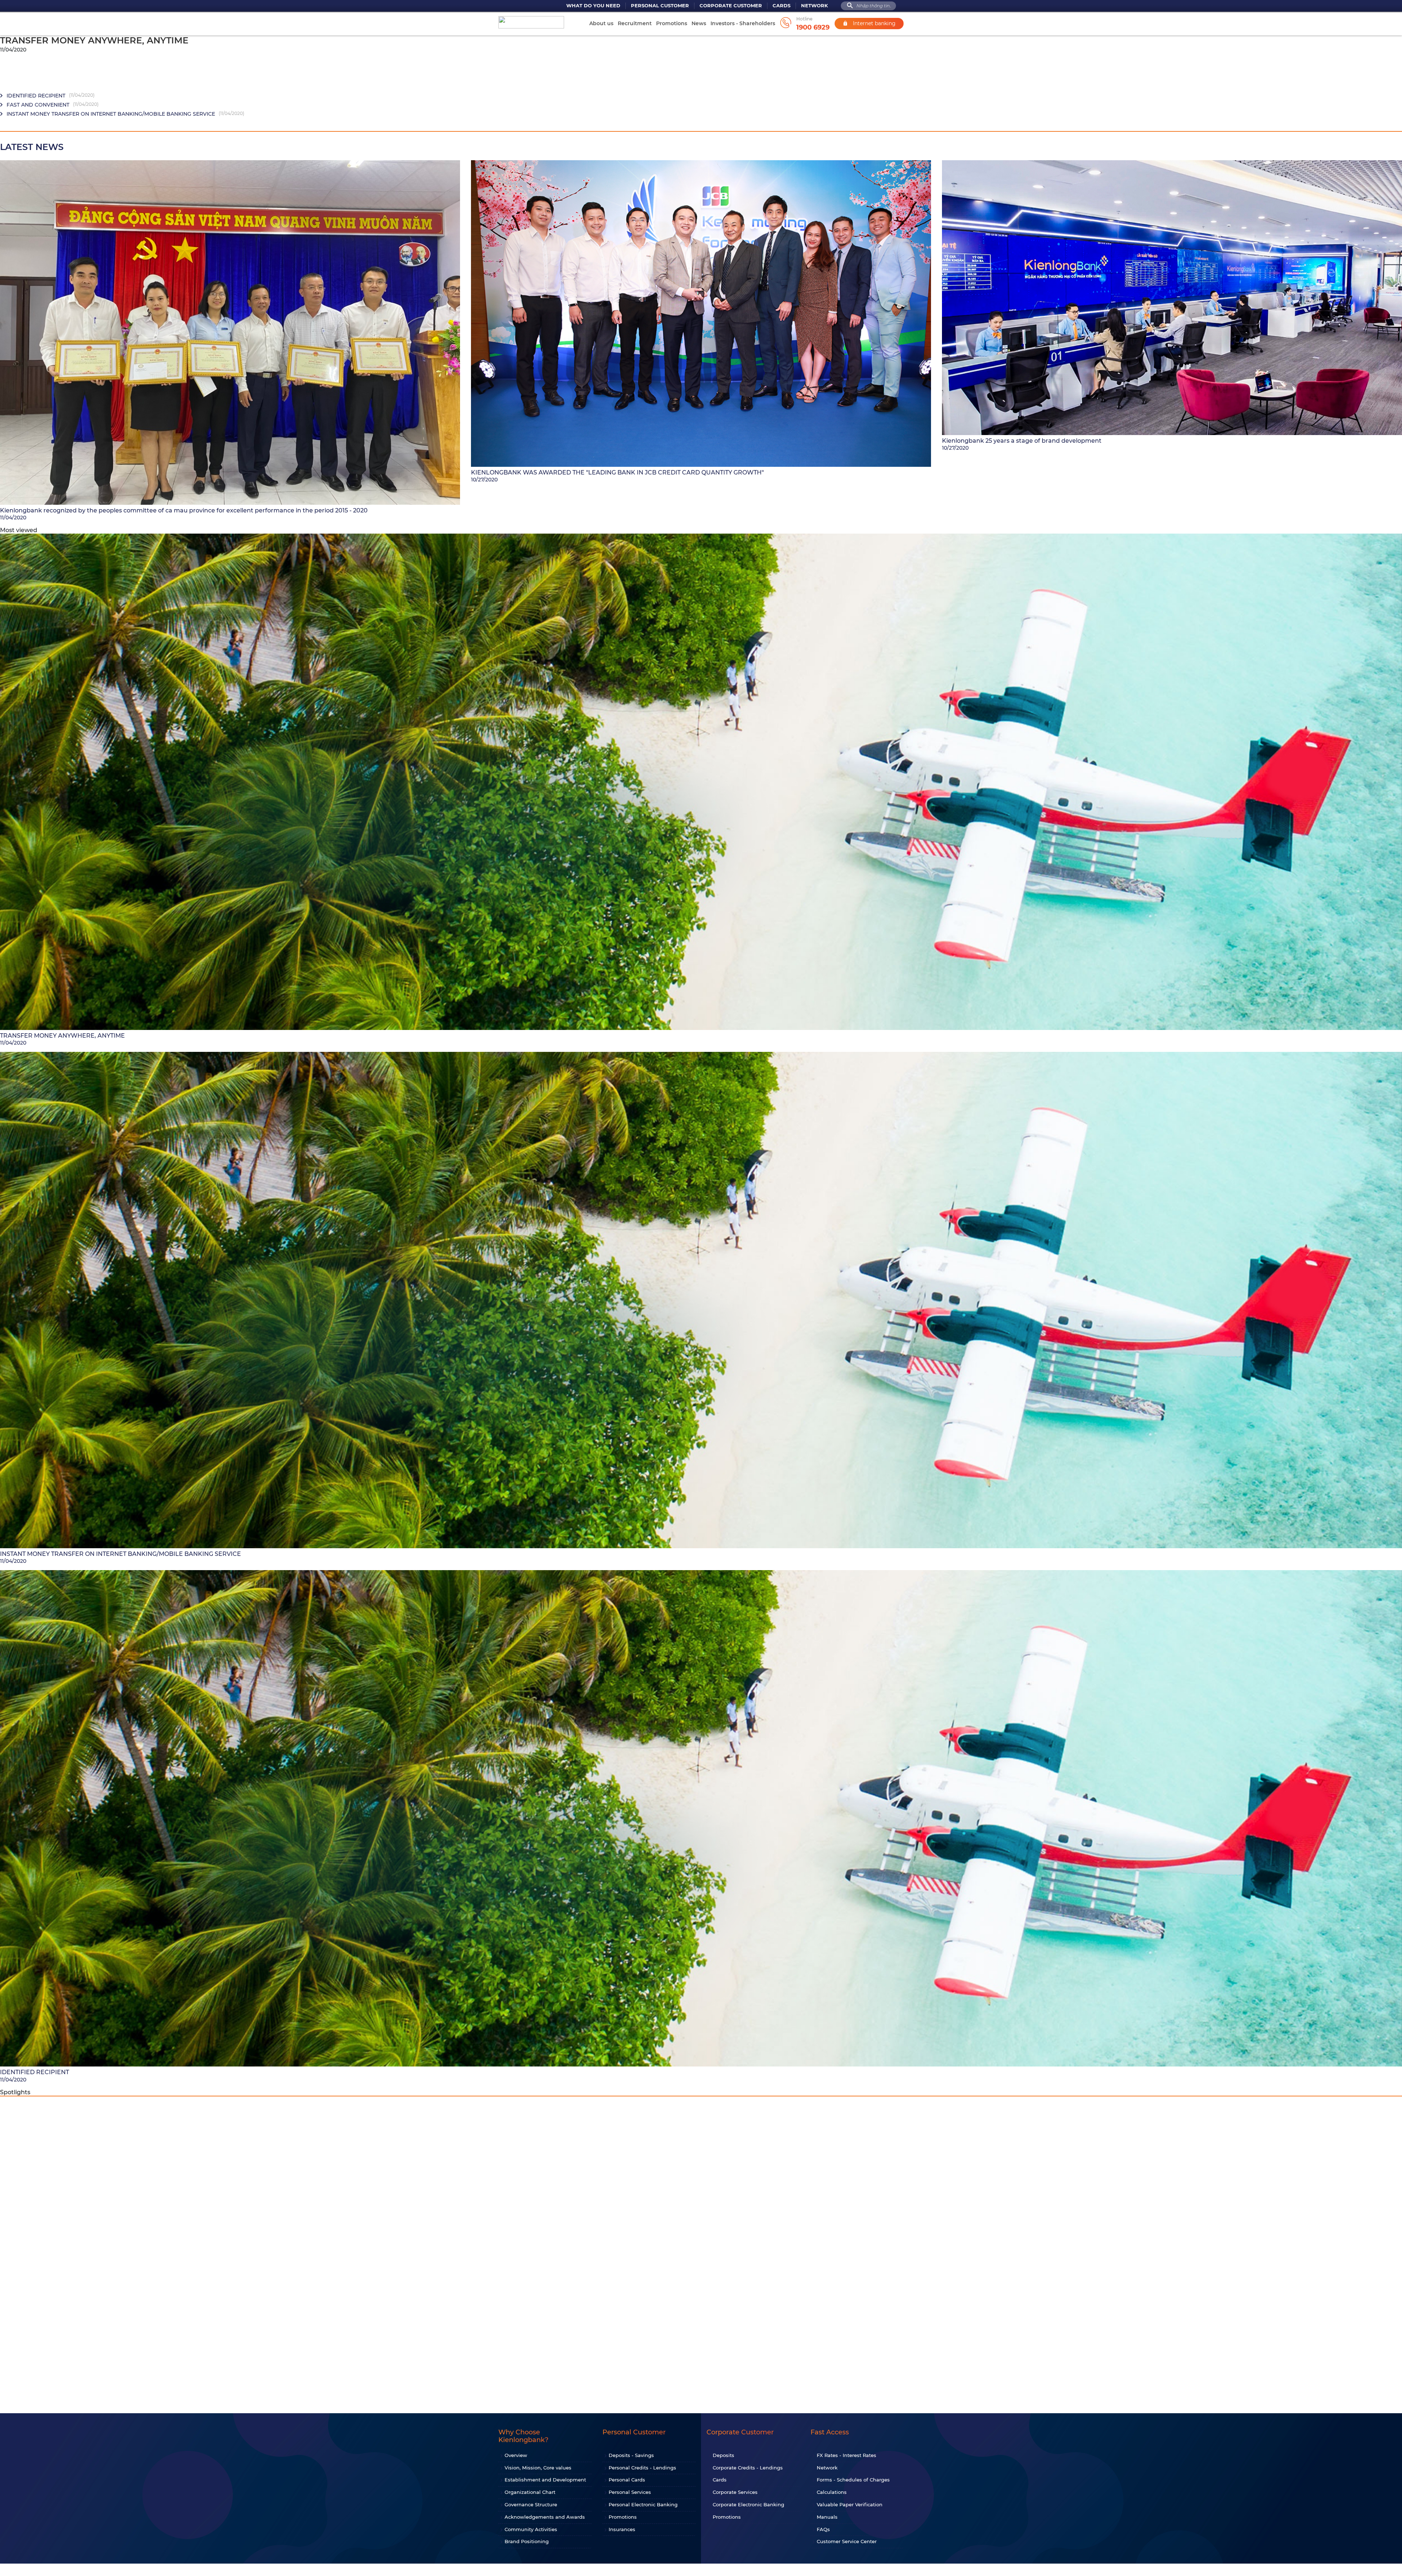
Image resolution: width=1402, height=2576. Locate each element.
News (699, 23)
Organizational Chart (530, 2492)
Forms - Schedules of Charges (853, 2480)
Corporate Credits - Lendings (748, 2468)
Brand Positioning (527, 2541)
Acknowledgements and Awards (545, 2517)
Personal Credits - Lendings (642, 2468)
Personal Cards (627, 2480)
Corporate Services (735, 2492)
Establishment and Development (545, 2480)
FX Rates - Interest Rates (846, 2455)
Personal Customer (660, 6)
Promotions (672, 23)
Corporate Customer (731, 6)
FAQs (823, 2529)
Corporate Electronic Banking (748, 2504)
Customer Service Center (847, 2541)
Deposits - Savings (631, 2455)
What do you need (593, 6)
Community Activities (531, 2529)
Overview (516, 2455)
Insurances (622, 2529)
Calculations (832, 2492)
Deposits (723, 2455)
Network (815, 6)
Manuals (827, 2517)
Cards (782, 6)
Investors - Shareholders (743, 23)
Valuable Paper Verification (850, 2504)
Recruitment (635, 23)
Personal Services (630, 2492)
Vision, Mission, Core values (538, 2468)
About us (601, 23)
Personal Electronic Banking (643, 2504)
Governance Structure (531, 2504)
